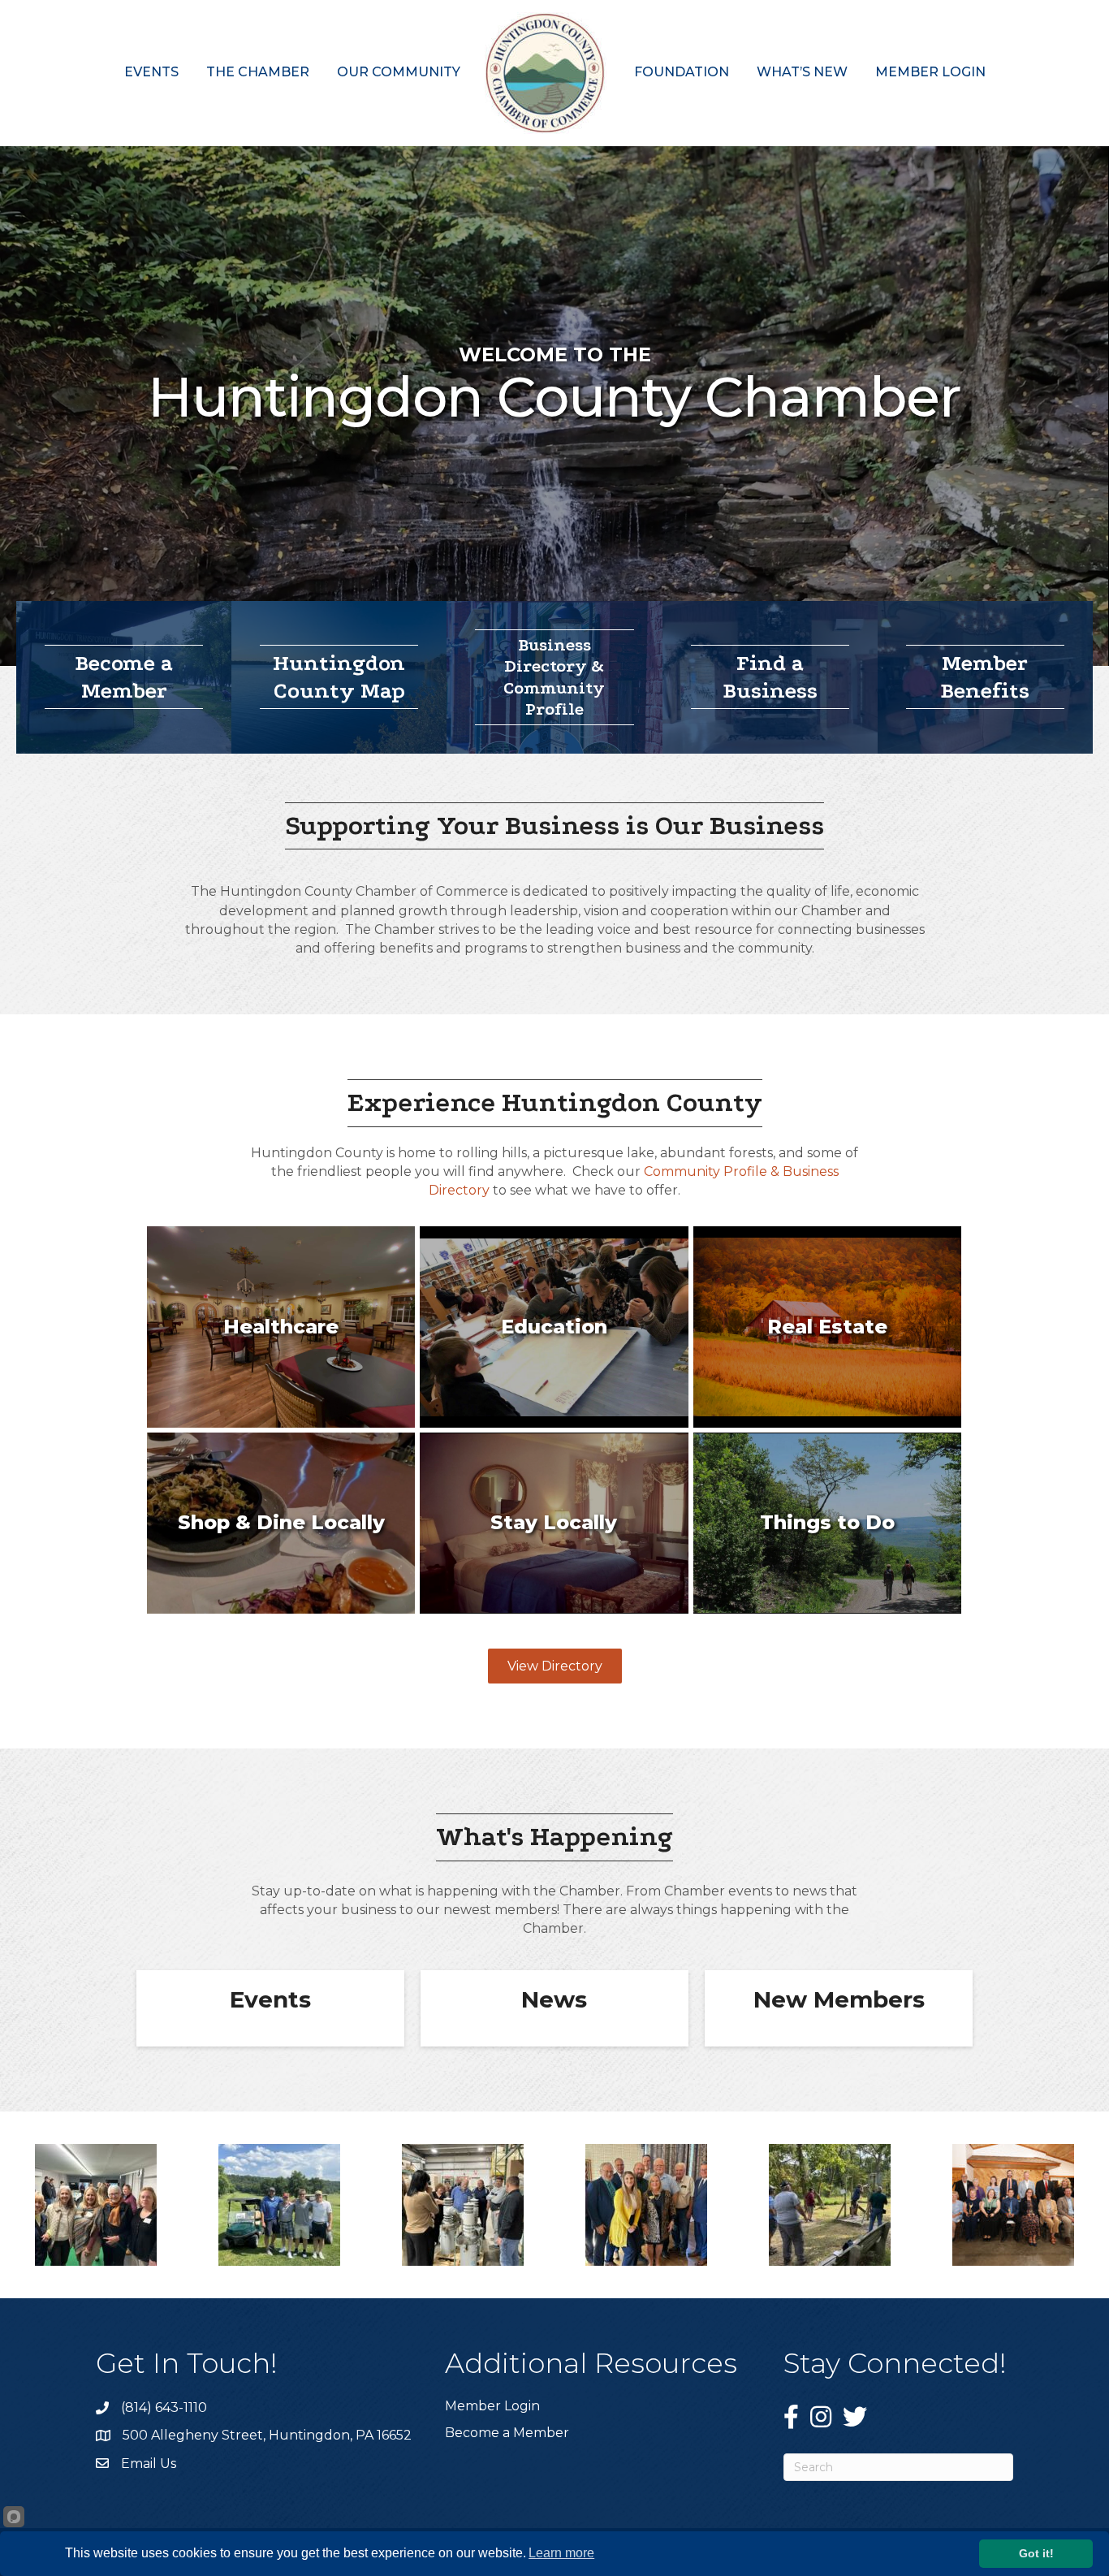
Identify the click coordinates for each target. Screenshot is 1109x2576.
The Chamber (258, 72)
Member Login (930, 72)
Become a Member (507, 2433)
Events (151, 72)
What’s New (802, 72)
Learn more (561, 2553)
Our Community (399, 72)
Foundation (682, 72)
